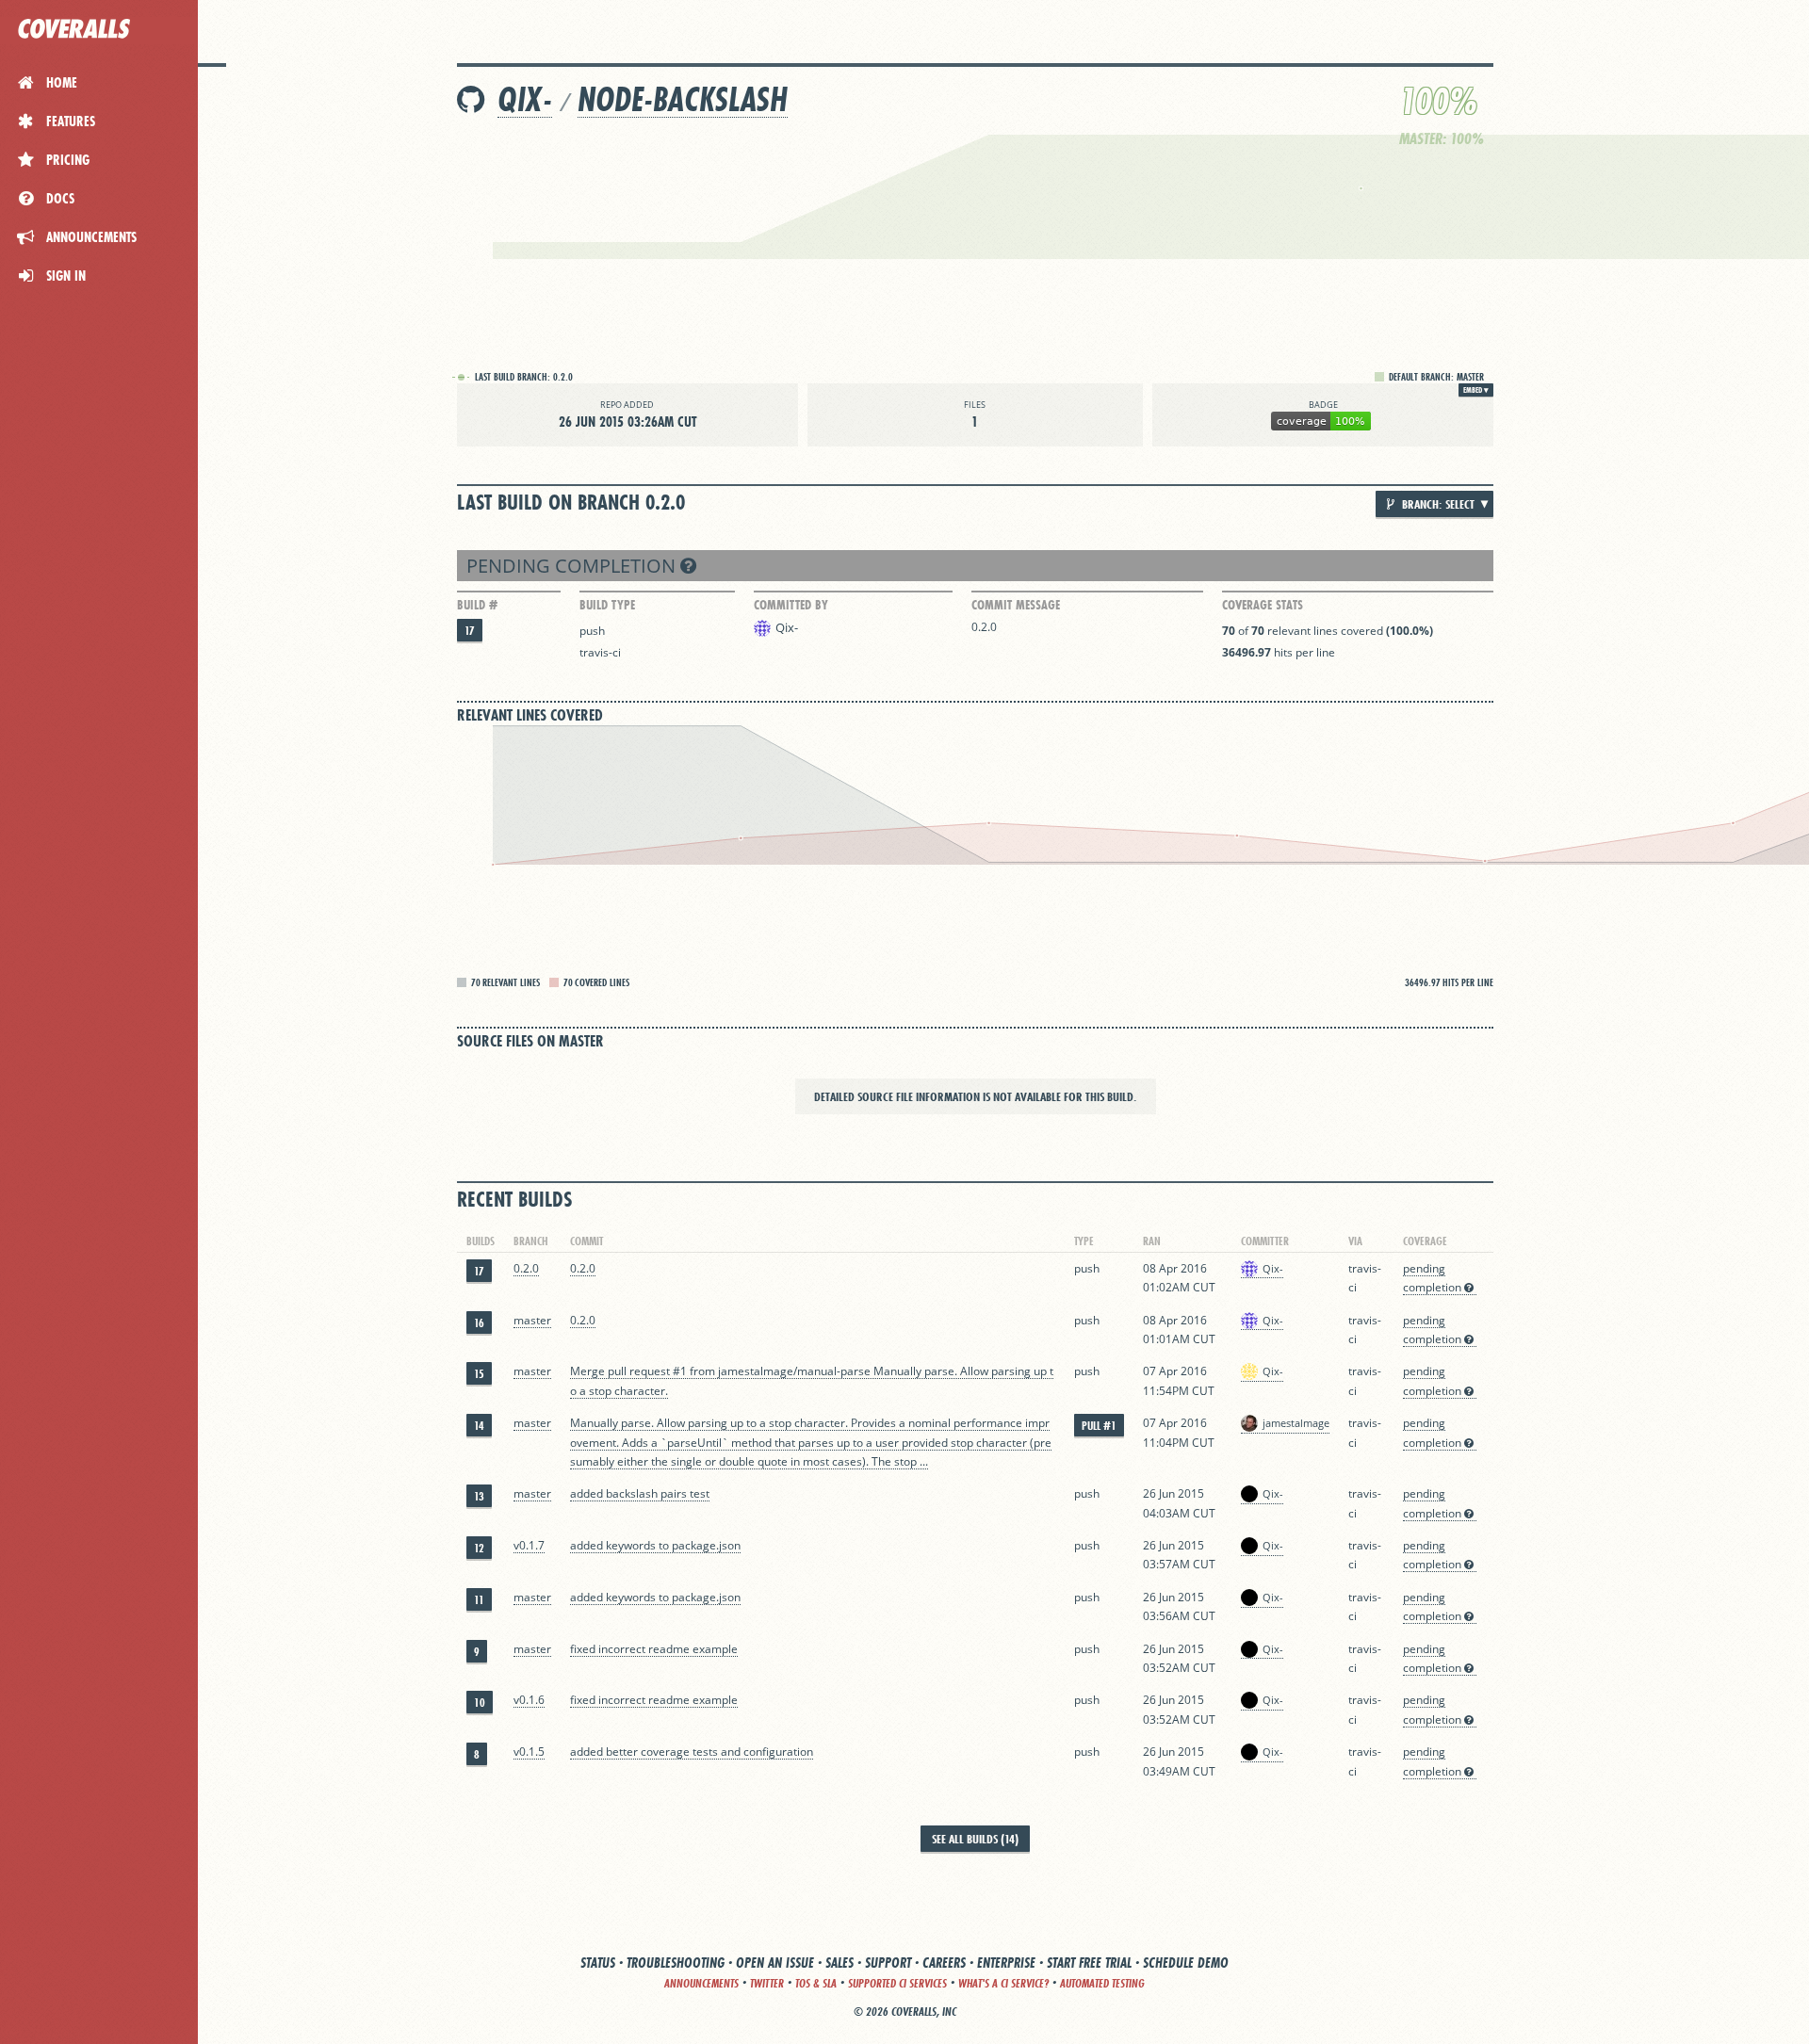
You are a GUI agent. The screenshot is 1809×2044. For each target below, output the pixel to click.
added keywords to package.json (655, 1545)
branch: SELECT (1437, 504)
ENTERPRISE (1006, 1963)
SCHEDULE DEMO (1186, 1963)
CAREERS (944, 1963)
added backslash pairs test (640, 1493)
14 (479, 1426)
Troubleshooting (676, 1963)
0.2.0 (984, 627)
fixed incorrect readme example (654, 1649)
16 (479, 1323)
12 (479, 1548)
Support (888, 1963)
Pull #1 (1099, 1426)
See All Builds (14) (975, 1839)
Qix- (525, 99)
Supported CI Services (897, 1983)
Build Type (607, 605)
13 (479, 1496)
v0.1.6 (529, 1700)
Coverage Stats (1263, 605)
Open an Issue (775, 1963)
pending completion (573, 566)
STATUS (598, 1963)
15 (479, 1374)
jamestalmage (1296, 1423)
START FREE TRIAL (1089, 1963)
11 (479, 1600)
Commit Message (1016, 605)
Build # (477, 605)
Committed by (791, 605)
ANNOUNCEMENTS (701, 1983)
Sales (839, 1963)
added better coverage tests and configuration (692, 1752)
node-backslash (683, 99)
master (532, 1320)
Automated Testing (1102, 1983)
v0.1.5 (529, 1752)
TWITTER (767, 1983)
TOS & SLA (816, 1983)
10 (480, 1703)
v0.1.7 (529, 1545)
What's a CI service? (1003, 1983)
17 (470, 631)
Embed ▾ (1476, 390)
